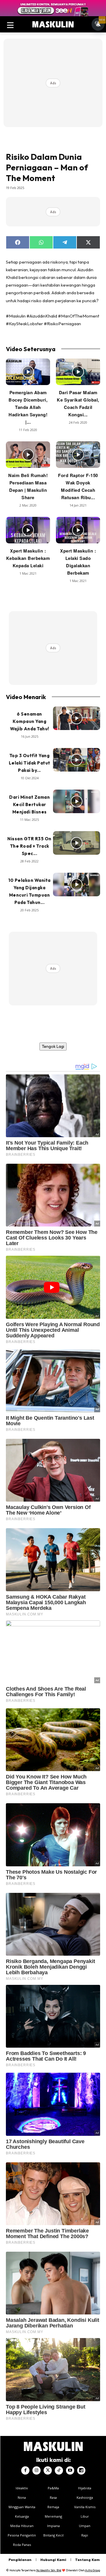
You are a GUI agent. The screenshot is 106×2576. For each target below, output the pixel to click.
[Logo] (53, 24)
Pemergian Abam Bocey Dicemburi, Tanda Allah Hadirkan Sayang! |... (28, 407)
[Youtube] (70, 2470)
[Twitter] (48, 2470)
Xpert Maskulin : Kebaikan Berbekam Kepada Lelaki (28, 558)
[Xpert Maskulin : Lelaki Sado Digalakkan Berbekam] (78, 530)
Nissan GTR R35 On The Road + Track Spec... (29, 846)
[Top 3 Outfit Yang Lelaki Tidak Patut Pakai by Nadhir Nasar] (77, 760)
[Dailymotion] (81, 2470)
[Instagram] (37, 2470)
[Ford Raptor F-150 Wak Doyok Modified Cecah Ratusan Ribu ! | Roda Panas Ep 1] (78, 455)
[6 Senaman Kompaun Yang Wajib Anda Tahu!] (77, 718)
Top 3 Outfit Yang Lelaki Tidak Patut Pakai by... (30, 763)
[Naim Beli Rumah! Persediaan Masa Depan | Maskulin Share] (28, 455)
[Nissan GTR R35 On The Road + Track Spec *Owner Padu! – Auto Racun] (77, 843)
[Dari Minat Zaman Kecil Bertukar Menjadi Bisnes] (77, 801)
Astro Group (93, 2570)
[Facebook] (25, 2470)
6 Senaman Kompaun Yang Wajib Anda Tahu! (30, 721)
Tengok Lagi (53, 1046)
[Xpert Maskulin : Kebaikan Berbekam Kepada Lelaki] (28, 530)
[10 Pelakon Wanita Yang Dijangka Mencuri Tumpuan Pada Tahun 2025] (77, 885)
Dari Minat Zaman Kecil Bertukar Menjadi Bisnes (29, 804)
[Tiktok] (59, 2470)
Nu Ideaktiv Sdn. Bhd (49, 2570)
